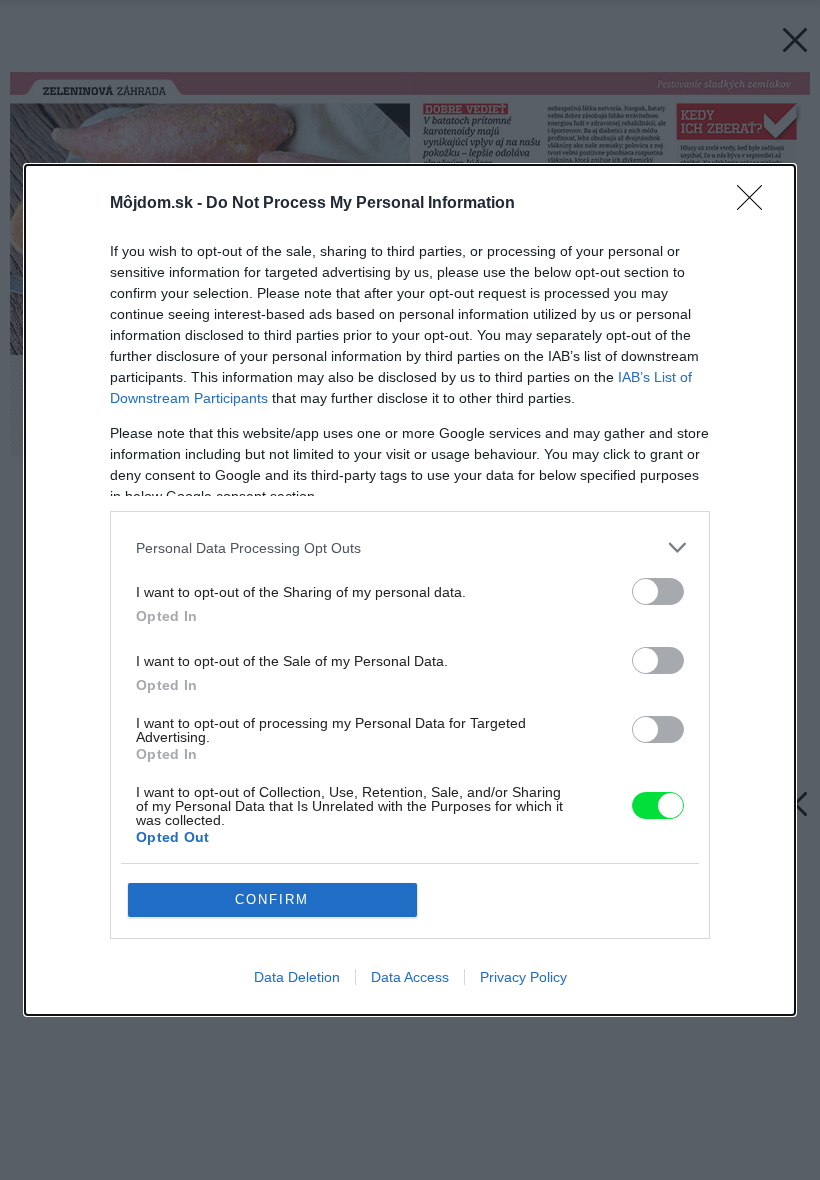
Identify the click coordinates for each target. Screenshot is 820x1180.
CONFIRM (272, 899)
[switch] (658, 591)
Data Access (410, 977)
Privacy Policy (523, 977)
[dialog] (410, 590)
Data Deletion (297, 977)
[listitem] (410, 547)
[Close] (756, 204)
